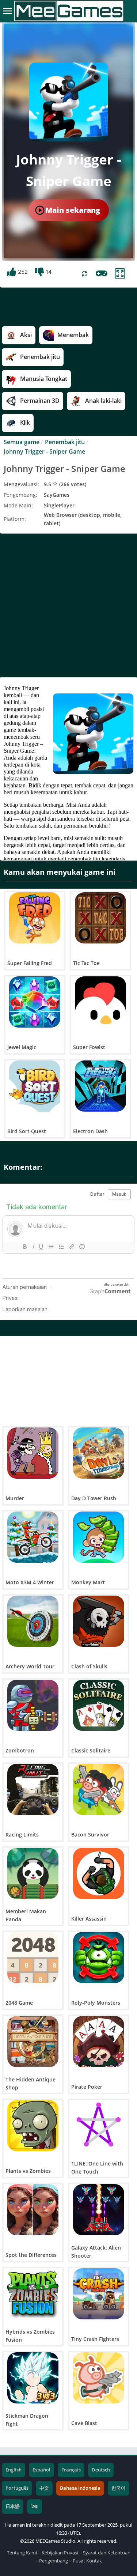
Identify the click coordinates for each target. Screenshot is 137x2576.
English (14, 2470)
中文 (44, 2488)
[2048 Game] (33, 1957)
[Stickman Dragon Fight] (33, 2378)
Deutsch (101, 2470)
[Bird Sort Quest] (35, 1086)
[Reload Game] (85, 274)
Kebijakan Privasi (60, 2553)
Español (41, 2470)
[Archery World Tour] (33, 1621)
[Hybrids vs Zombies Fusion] (33, 2294)
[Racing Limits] (33, 1789)
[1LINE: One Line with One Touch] (99, 2126)
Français (71, 2470)
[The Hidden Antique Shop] (33, 2042)
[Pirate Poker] (99, 2042)
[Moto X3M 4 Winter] (33, 1537)
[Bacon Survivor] (99, 1789)
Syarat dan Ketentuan (107, 2553)
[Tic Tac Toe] (100, 918)
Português (17, 2488)
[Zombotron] (33, 1705)
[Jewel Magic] (35, 1002)
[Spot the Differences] (33, 2210)
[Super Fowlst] (100, 1002)
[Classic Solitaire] (99, 1705)
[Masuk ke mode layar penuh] (120, 274)
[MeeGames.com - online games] (68, 11)
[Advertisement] (68, 605)
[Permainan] (102, 273)
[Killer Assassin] (99, 1873)
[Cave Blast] (99, 2378)
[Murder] (33, 1453)
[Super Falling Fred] (35, 918)
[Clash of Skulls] (99, 1621)
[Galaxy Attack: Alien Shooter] (99, 2210)
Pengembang (54, 2561)
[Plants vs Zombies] (33, 2126)
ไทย (35, 2506)
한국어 (119, 2488)
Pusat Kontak (87, 2561)
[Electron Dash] (100, 1086)
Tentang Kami (22, 2553)
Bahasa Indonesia (80, 2488)
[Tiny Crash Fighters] (99, 2294)
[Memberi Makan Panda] (33, 1873)
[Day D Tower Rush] (99, 1453)
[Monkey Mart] (99, 1537)
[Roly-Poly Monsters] (99, 1957)
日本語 (13, 2506)
